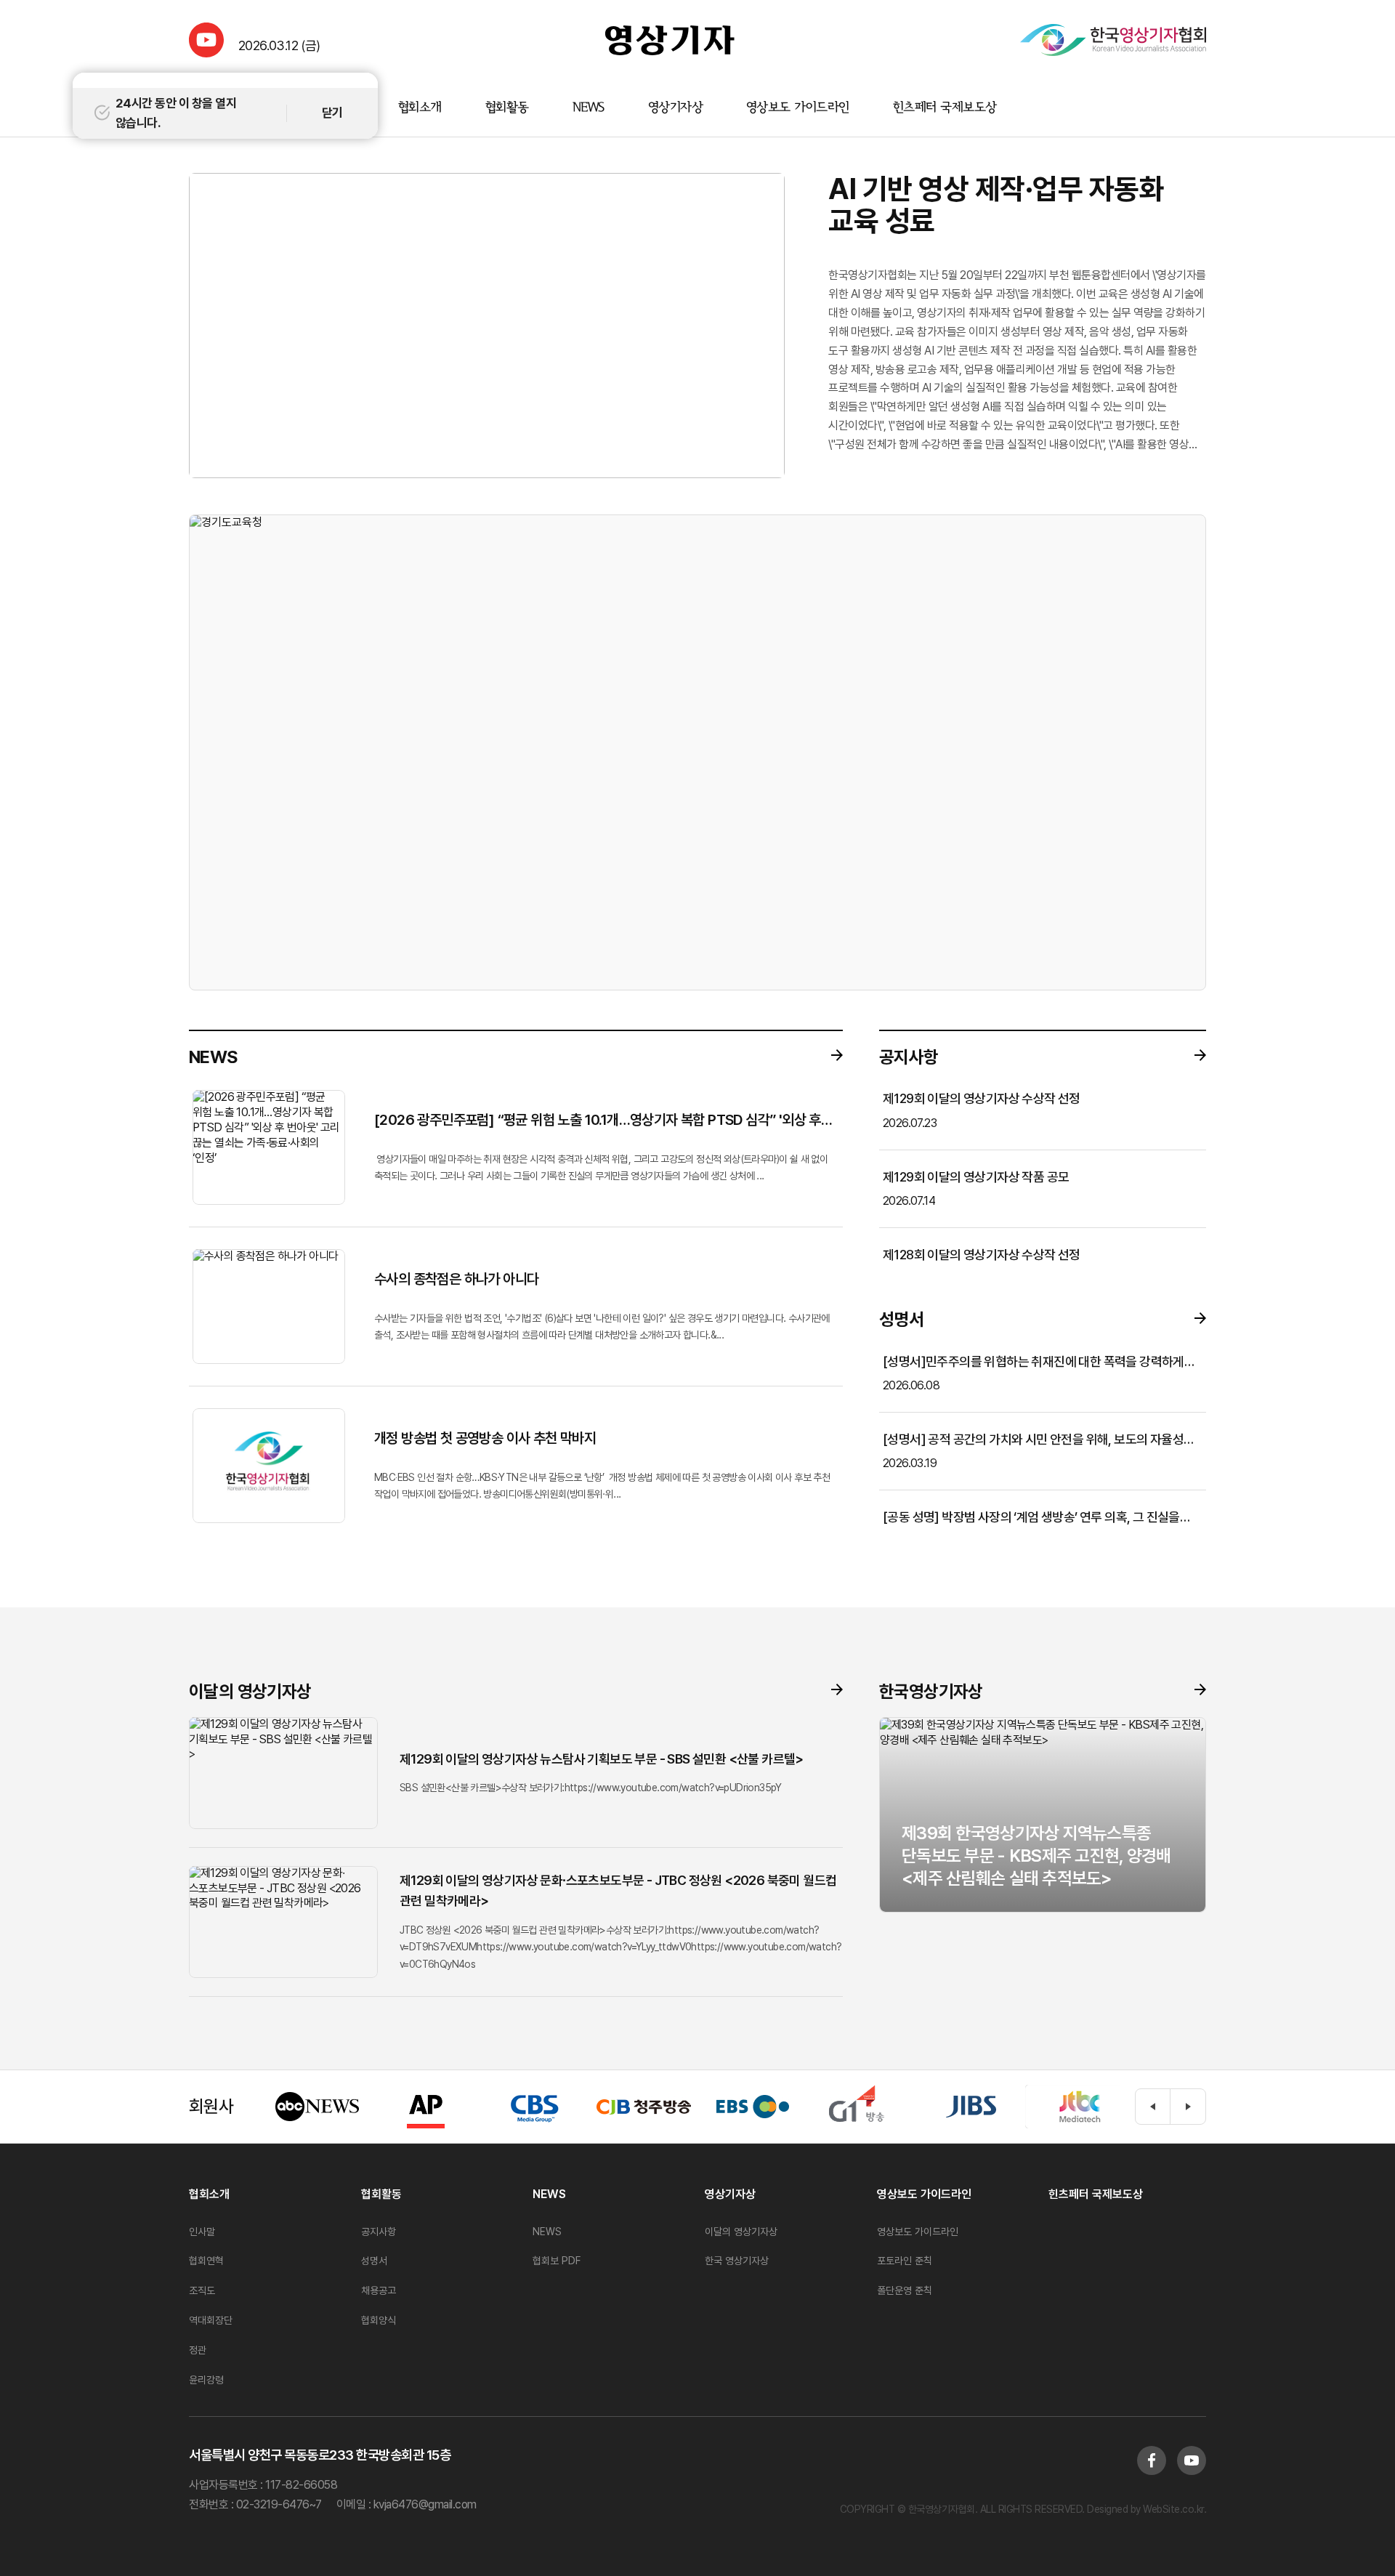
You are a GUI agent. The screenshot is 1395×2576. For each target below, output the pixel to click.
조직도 (202, 2290)
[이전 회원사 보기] (1153, 2107)
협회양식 (379, 2320)
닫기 (332, 113)
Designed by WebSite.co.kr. (1146, 2509)
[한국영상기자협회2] (1113, 40)
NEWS (589, 108)
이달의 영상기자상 (741, 2232)
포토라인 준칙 (905, 2261)
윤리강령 (206, 2380)
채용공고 (379, 2290)
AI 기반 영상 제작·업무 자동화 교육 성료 (996, 205)
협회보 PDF (557, 2261)
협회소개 (420, 108)
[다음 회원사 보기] (1188, 2107)
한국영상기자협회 (670, 40)
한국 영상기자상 (737, 2261)
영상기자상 (675, 108)
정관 (198, 2350)
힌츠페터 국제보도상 (945, 108)
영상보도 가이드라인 (798, 108)
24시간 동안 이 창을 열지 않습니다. (176, 113)
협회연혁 (206, 2261)
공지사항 (379, 2232)
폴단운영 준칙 (905, 2290)
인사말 (202, 2232)
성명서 (374, 2261)
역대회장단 (211, 2320)
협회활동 (507, 108)
